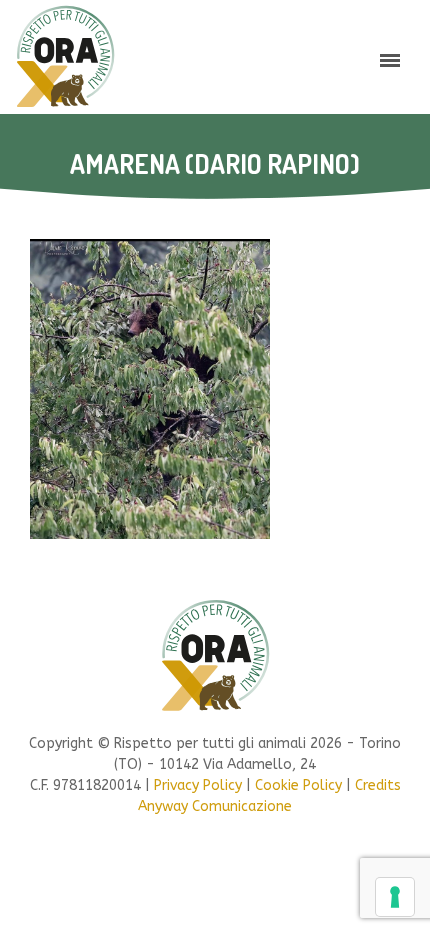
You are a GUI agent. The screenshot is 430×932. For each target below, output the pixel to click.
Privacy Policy (198, 785)
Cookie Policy (298, 785)
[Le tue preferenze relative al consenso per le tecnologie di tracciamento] (395, 897)
